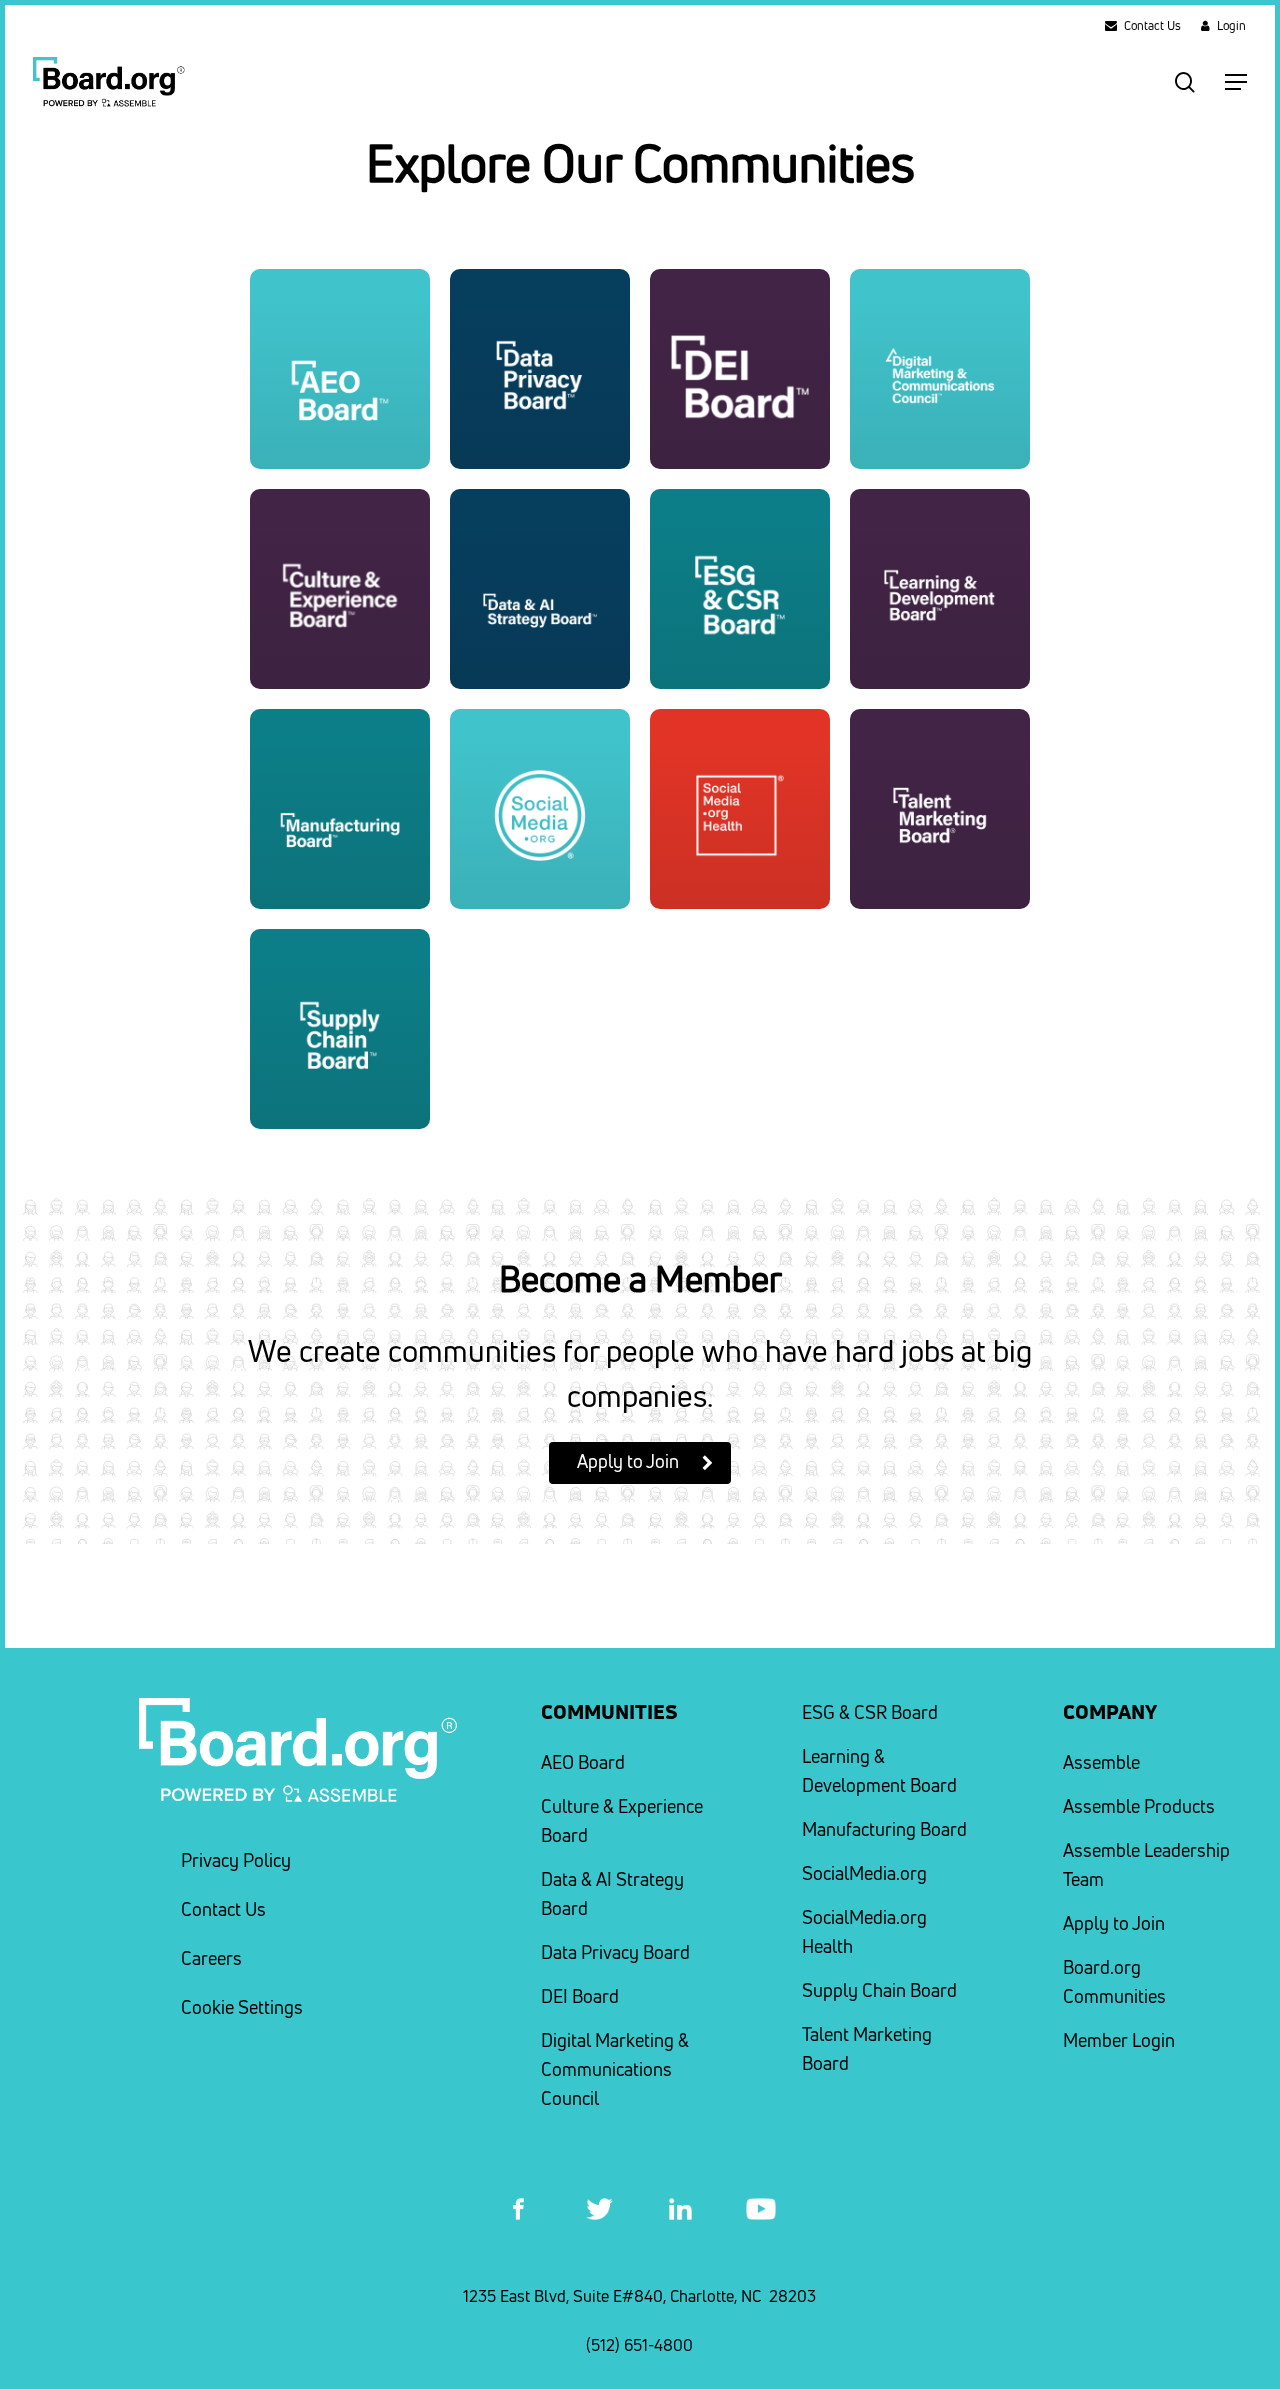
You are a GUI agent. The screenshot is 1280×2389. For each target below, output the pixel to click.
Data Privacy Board (615, 1952)
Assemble (1101, 1762)
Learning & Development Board (879, 1771)
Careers (211, 1958)
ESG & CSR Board (870, 1712)
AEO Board (583, 1762)
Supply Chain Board (879, 1990)
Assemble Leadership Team (1146, 1865)
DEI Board (580, 1996)
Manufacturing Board (884, 1829)
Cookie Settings (242, 2007)
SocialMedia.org (864, 1873)
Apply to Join (1114, 1923)
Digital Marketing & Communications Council (615, 2069)
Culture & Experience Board (622, 1821)
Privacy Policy (236, 1860)
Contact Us (223, 1909)
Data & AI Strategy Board (612, 1894)
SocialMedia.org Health (864, 1932)
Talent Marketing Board (867, 2049)
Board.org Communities (1114, 1982)
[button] (1236, 82)
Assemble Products (1139, 1806)
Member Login (1119, 2040)
